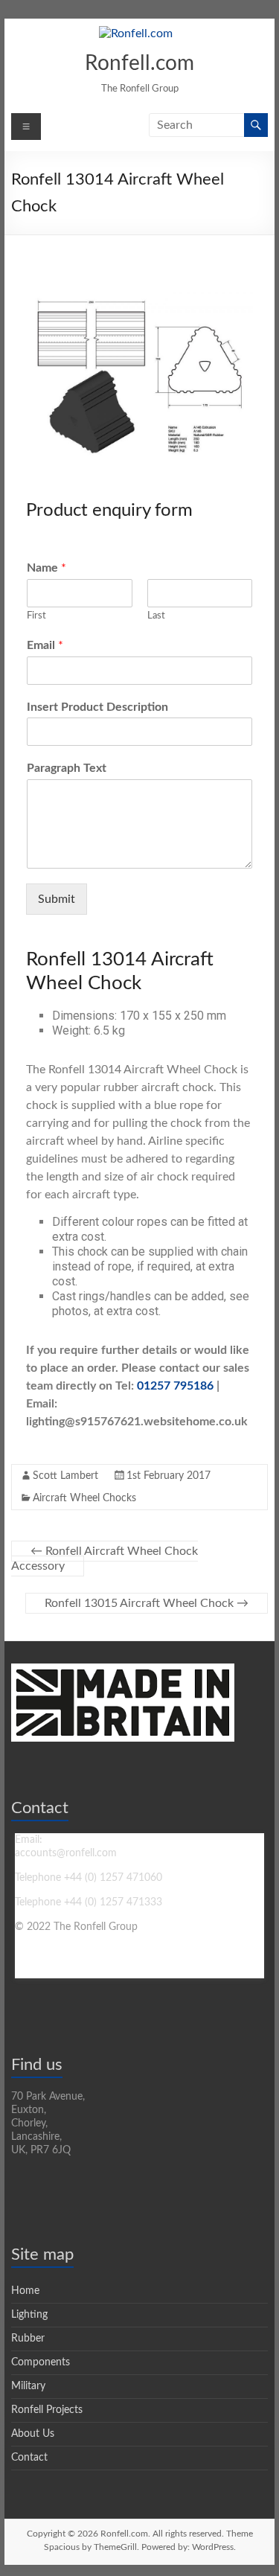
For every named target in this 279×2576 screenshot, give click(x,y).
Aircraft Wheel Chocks (84, 1498)
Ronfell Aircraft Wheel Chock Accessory (105, 1559)
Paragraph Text (67, 768)
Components (41, 2362)
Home (25, 2291)
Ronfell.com (139, 63)
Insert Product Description (97, 707)
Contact (29, 2458)
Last (156, 616)
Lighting (29, 2315)
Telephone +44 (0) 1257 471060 (89, 1878)
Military (28, 2386)
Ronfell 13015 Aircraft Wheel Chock (147, 1603)
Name (46, 568)
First (36, 616)
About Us (33, 2434)
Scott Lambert (65, 1476)
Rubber (28, 2339)
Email (45, 645)
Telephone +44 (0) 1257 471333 (89, 1902)
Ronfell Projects (47, 2410)
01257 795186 (175, 1386)
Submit (57, 899)
